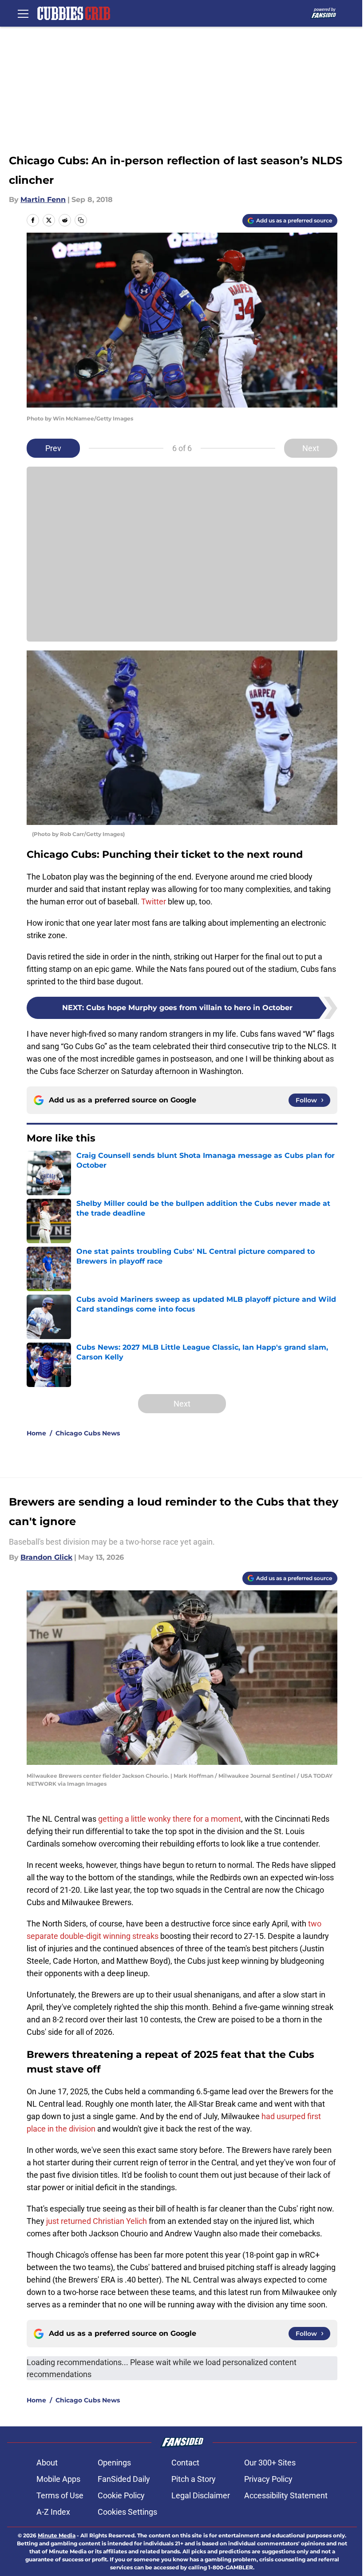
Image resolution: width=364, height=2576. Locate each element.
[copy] (81, 220)
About (47, 2463)
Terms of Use (60, 2495)
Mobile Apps (58, 2479)
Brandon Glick (46, 1557)
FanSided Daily (124, 2479)
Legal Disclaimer (201, 2495)
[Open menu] (23, 13)
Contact (185, 2463)
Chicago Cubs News (88, 1433)
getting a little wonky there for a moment (170, 1819)
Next (311, 448)
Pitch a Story (194, 2479)
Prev (53, 448)
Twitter (154, 902)
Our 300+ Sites (270, 2463)
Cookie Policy (121, 2495)
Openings (114, 2463)
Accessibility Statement (286, 2495)
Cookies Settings (127, 2512)
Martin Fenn (43, 200)
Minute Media (57, 2535)
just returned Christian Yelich (97, 2221)
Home (36, 1433)
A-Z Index (53, 2512)
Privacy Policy (268, 2479)
